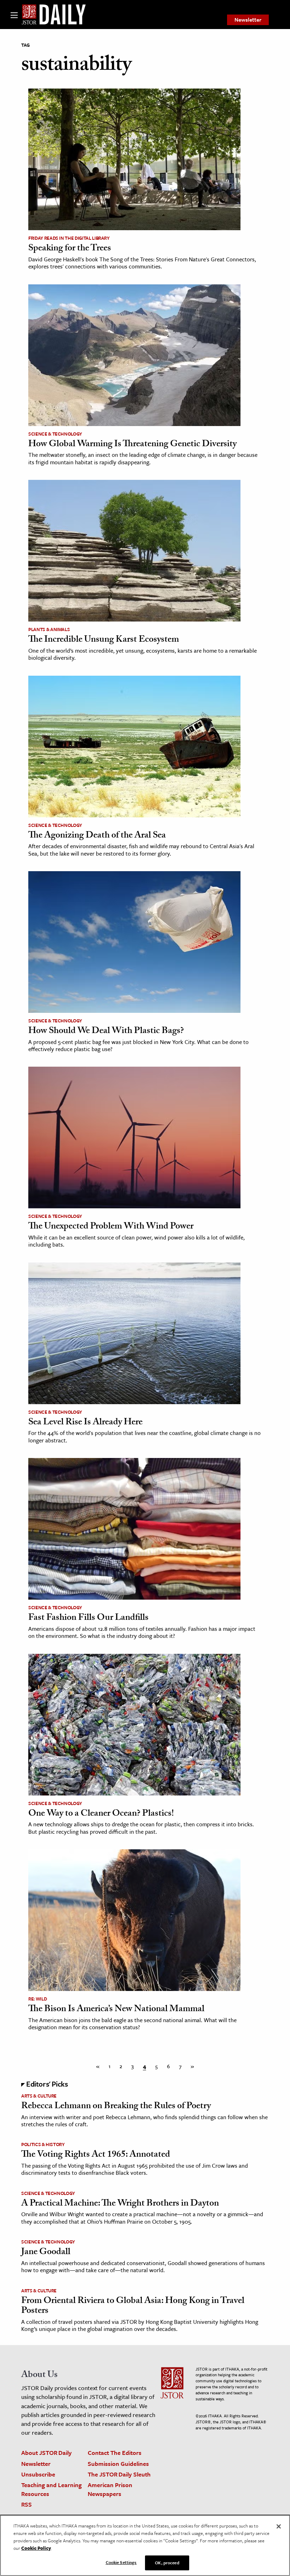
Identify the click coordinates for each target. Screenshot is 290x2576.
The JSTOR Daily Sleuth (119, 2474)
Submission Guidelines (118, 2464)
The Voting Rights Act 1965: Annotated (96, 2155)
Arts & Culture (39, 2096)
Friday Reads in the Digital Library (69, 238)
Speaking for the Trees (70, 249)
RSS (27, 2504)
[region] (145, 2545)
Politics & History (43, 2144)
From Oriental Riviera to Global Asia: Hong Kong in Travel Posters (133, 2307)
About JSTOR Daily (47, 2453)
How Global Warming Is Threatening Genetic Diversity (132, 445)
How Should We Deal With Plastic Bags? (106, 1032)
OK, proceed (167, 2563)
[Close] (279, 2526)
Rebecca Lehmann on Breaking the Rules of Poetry (116, 2107)
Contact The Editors (115, 2453)
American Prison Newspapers (110, 2489)
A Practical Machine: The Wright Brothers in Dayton (120, 2204)
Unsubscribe (38, 2474)
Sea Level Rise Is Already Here (85, 1423)
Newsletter (248, 19)
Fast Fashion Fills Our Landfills (88, 1618)
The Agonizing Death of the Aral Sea (97, 836)
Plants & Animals (49, 629)
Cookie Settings (121, 2562)
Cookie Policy (36, 2548)
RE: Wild (37, 1999)
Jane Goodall (46, 2253)
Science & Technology (55, 434)
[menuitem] (248, 20)
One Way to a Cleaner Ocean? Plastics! (101, 1814)
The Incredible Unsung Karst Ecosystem (104, 640)
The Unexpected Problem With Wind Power (111, 1227)
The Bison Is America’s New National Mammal (116, 2010)
